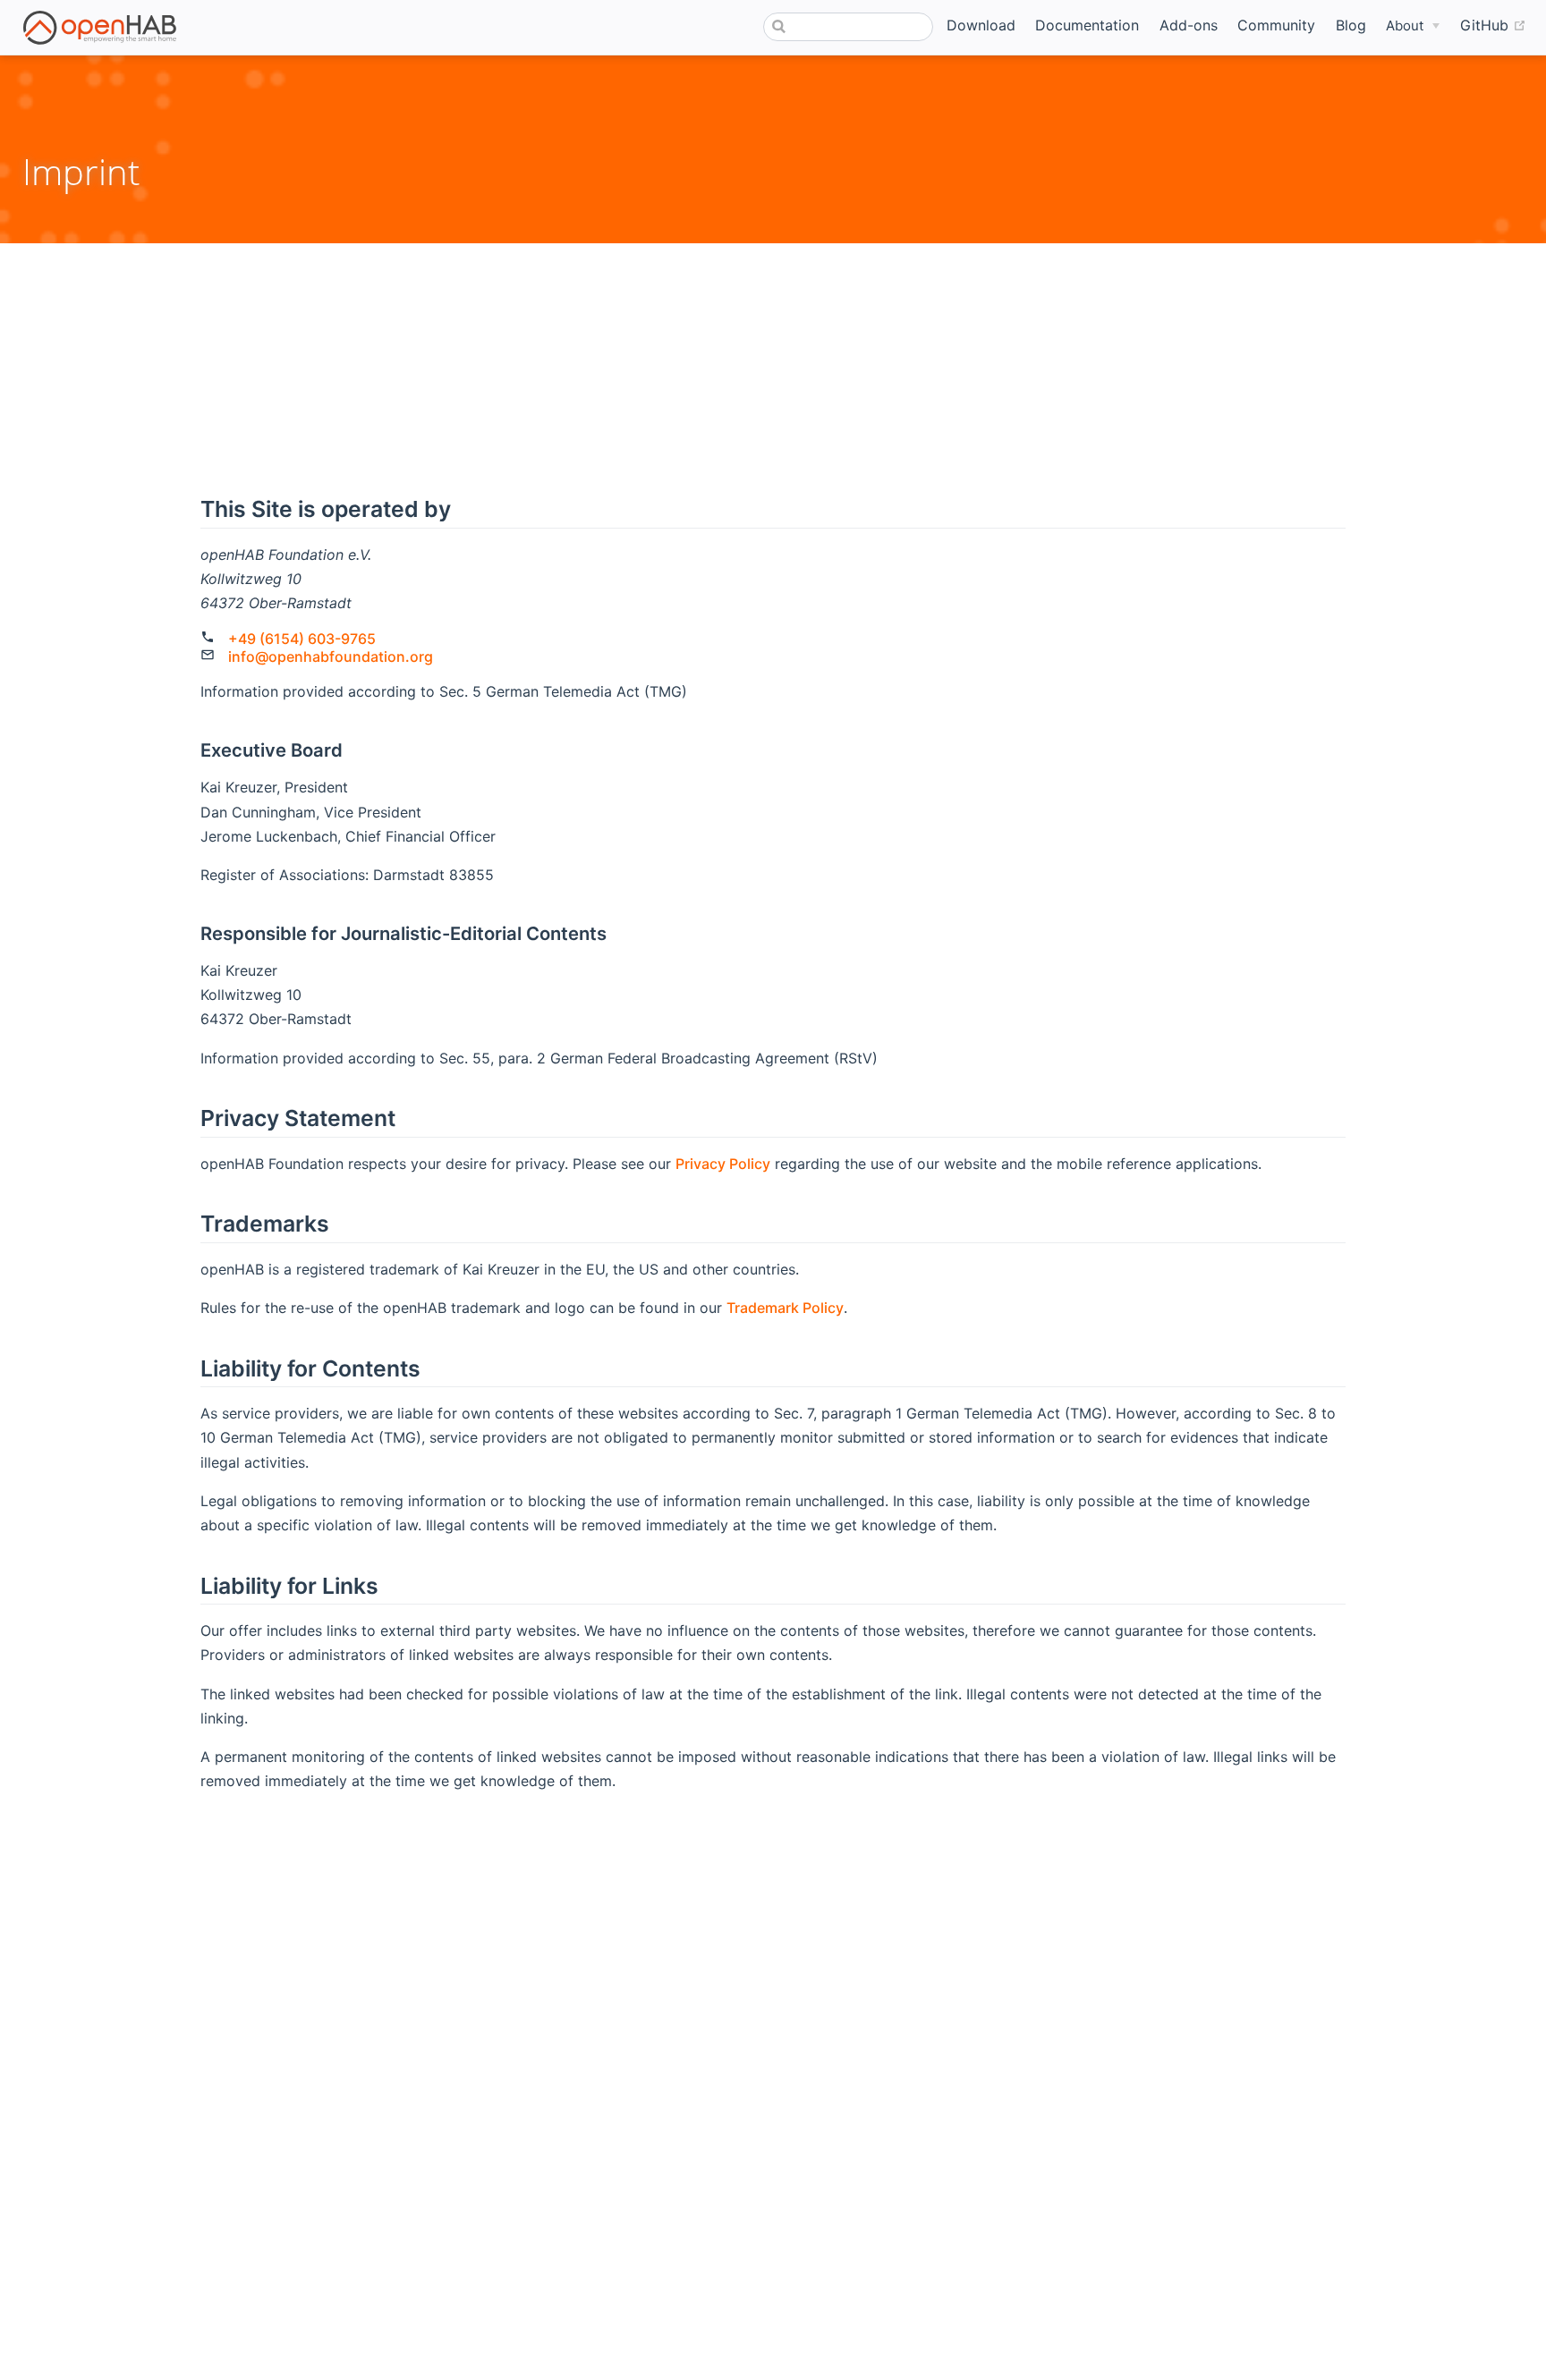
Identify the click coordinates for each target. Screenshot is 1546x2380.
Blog (1351, 25)
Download (981, 25)
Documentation (1087, 25)
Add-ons (1189, 25)
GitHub (1493, 25)
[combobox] (848, 27)
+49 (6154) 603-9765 (302, 639)
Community (1276, 25)
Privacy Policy (723, 1164)
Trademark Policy (785, 1308)
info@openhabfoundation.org (331, 656)
